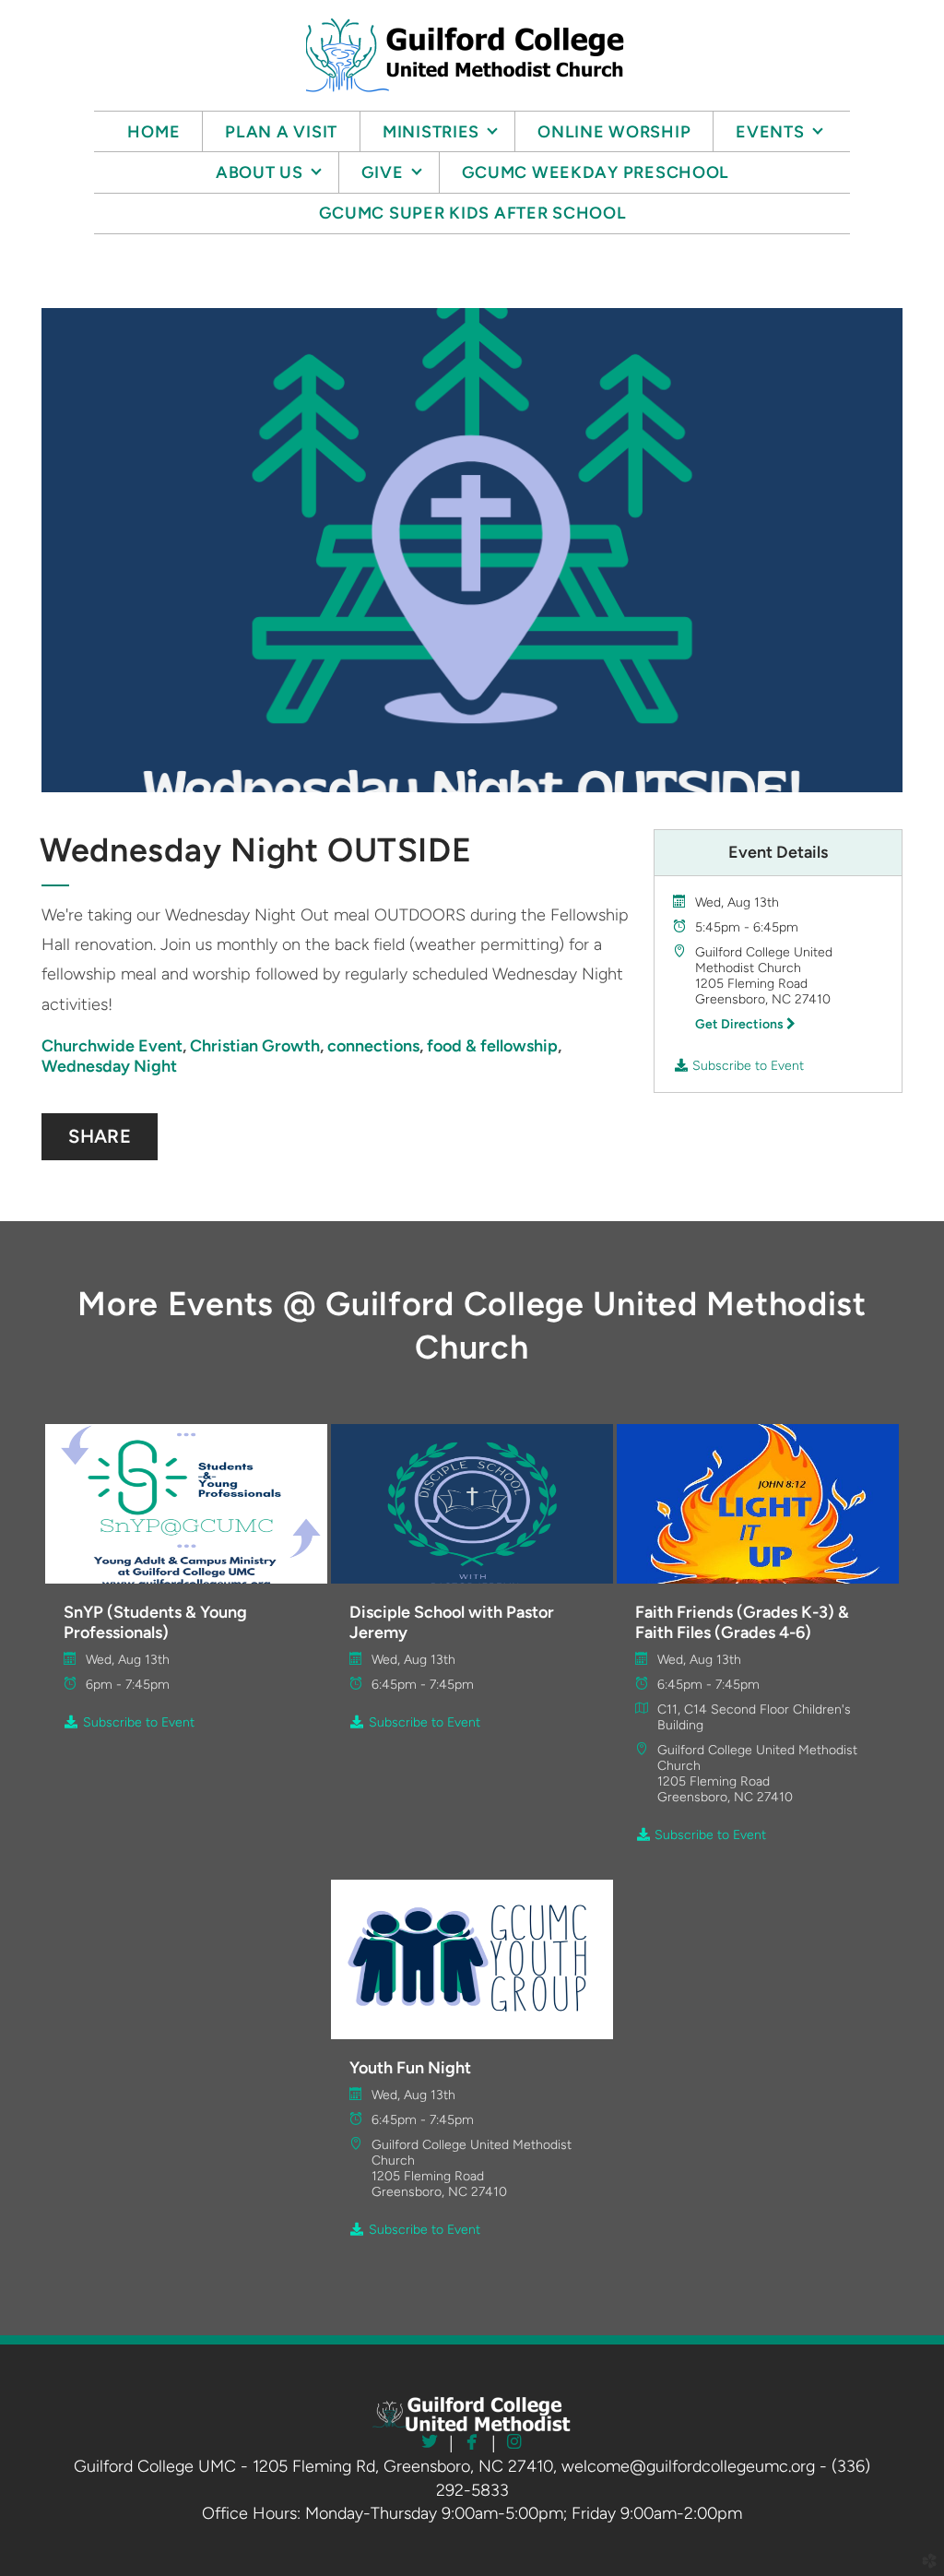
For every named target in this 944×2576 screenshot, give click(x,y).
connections (373, 1046)
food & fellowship (492, 1046)
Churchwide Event (112, 1046)
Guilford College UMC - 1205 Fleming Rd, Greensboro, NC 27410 (313, 2466)
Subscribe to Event (746, 1066)
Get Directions (741, 1024)
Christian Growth (255, 1046)
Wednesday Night (109, 1066)
